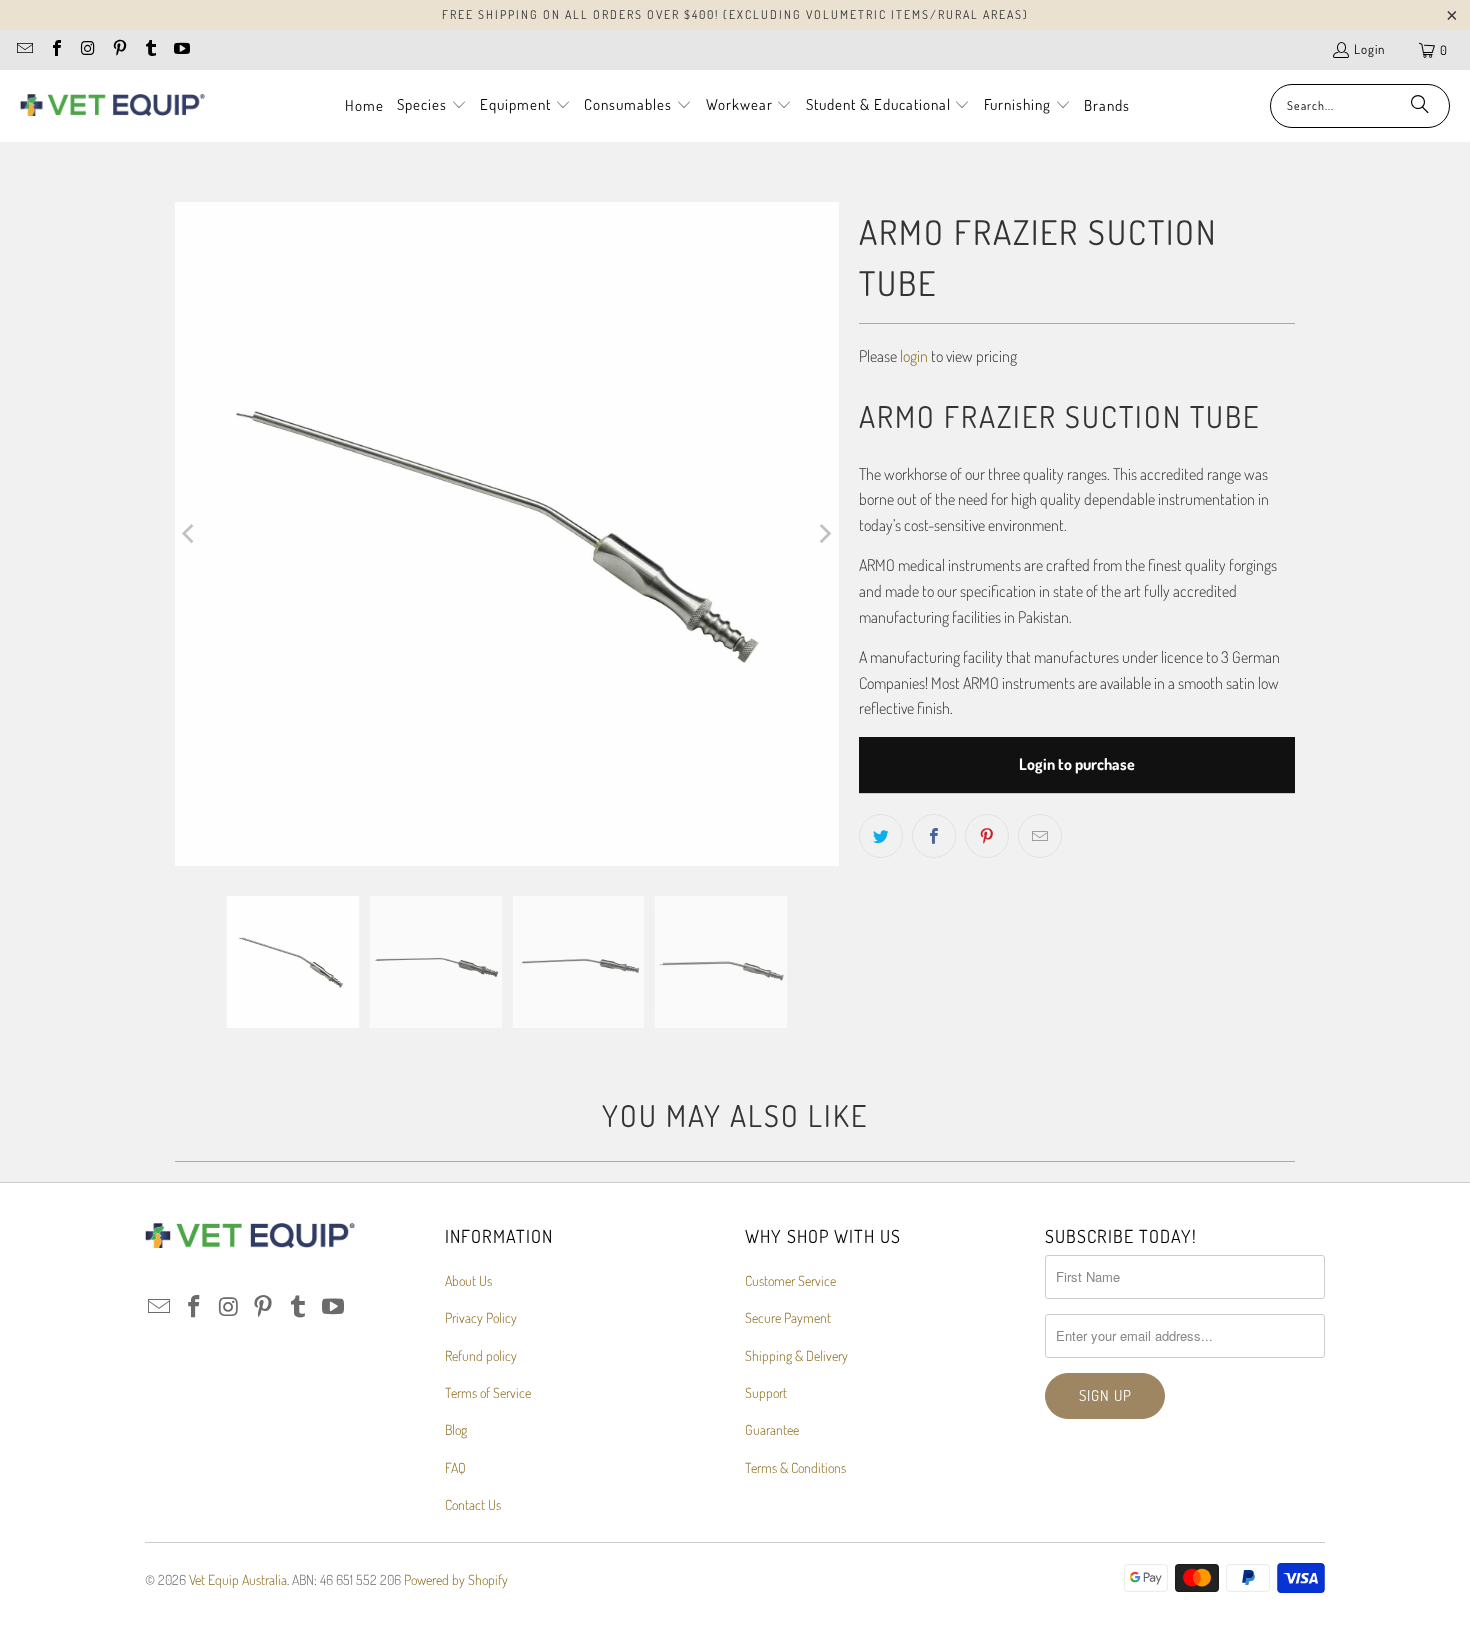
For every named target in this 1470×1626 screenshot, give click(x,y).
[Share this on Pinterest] (987, 836)
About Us (468, 1280)
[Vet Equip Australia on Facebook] (55, 50)
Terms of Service (488, 1392)
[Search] (1420, 106)
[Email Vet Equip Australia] (24, 50)
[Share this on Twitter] (881, 836)
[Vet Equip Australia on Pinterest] (118, 50)
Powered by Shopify (456, 1579)
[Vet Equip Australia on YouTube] (181, 50)
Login (1369, 49)
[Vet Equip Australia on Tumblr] (150, 50)
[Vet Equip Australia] (112, 106)
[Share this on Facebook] (934, 836)
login (914, 356)
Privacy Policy (481, 1317)
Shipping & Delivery (796, 1355)
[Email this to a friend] (1040, 836)
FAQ (455, 1467)
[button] (432, 106)
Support (766, 1392)
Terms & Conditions (795, 1467)
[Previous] (190, 534)
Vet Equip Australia (238, 1579)
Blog (456, 1429)
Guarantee (772, 1429)
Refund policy (481, 1355)
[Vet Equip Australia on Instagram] (87, 50)
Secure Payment (788, 1317)
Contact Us (473, 1504)
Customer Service (790, 1280)
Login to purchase (1077, 764)
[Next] (824, 534)
